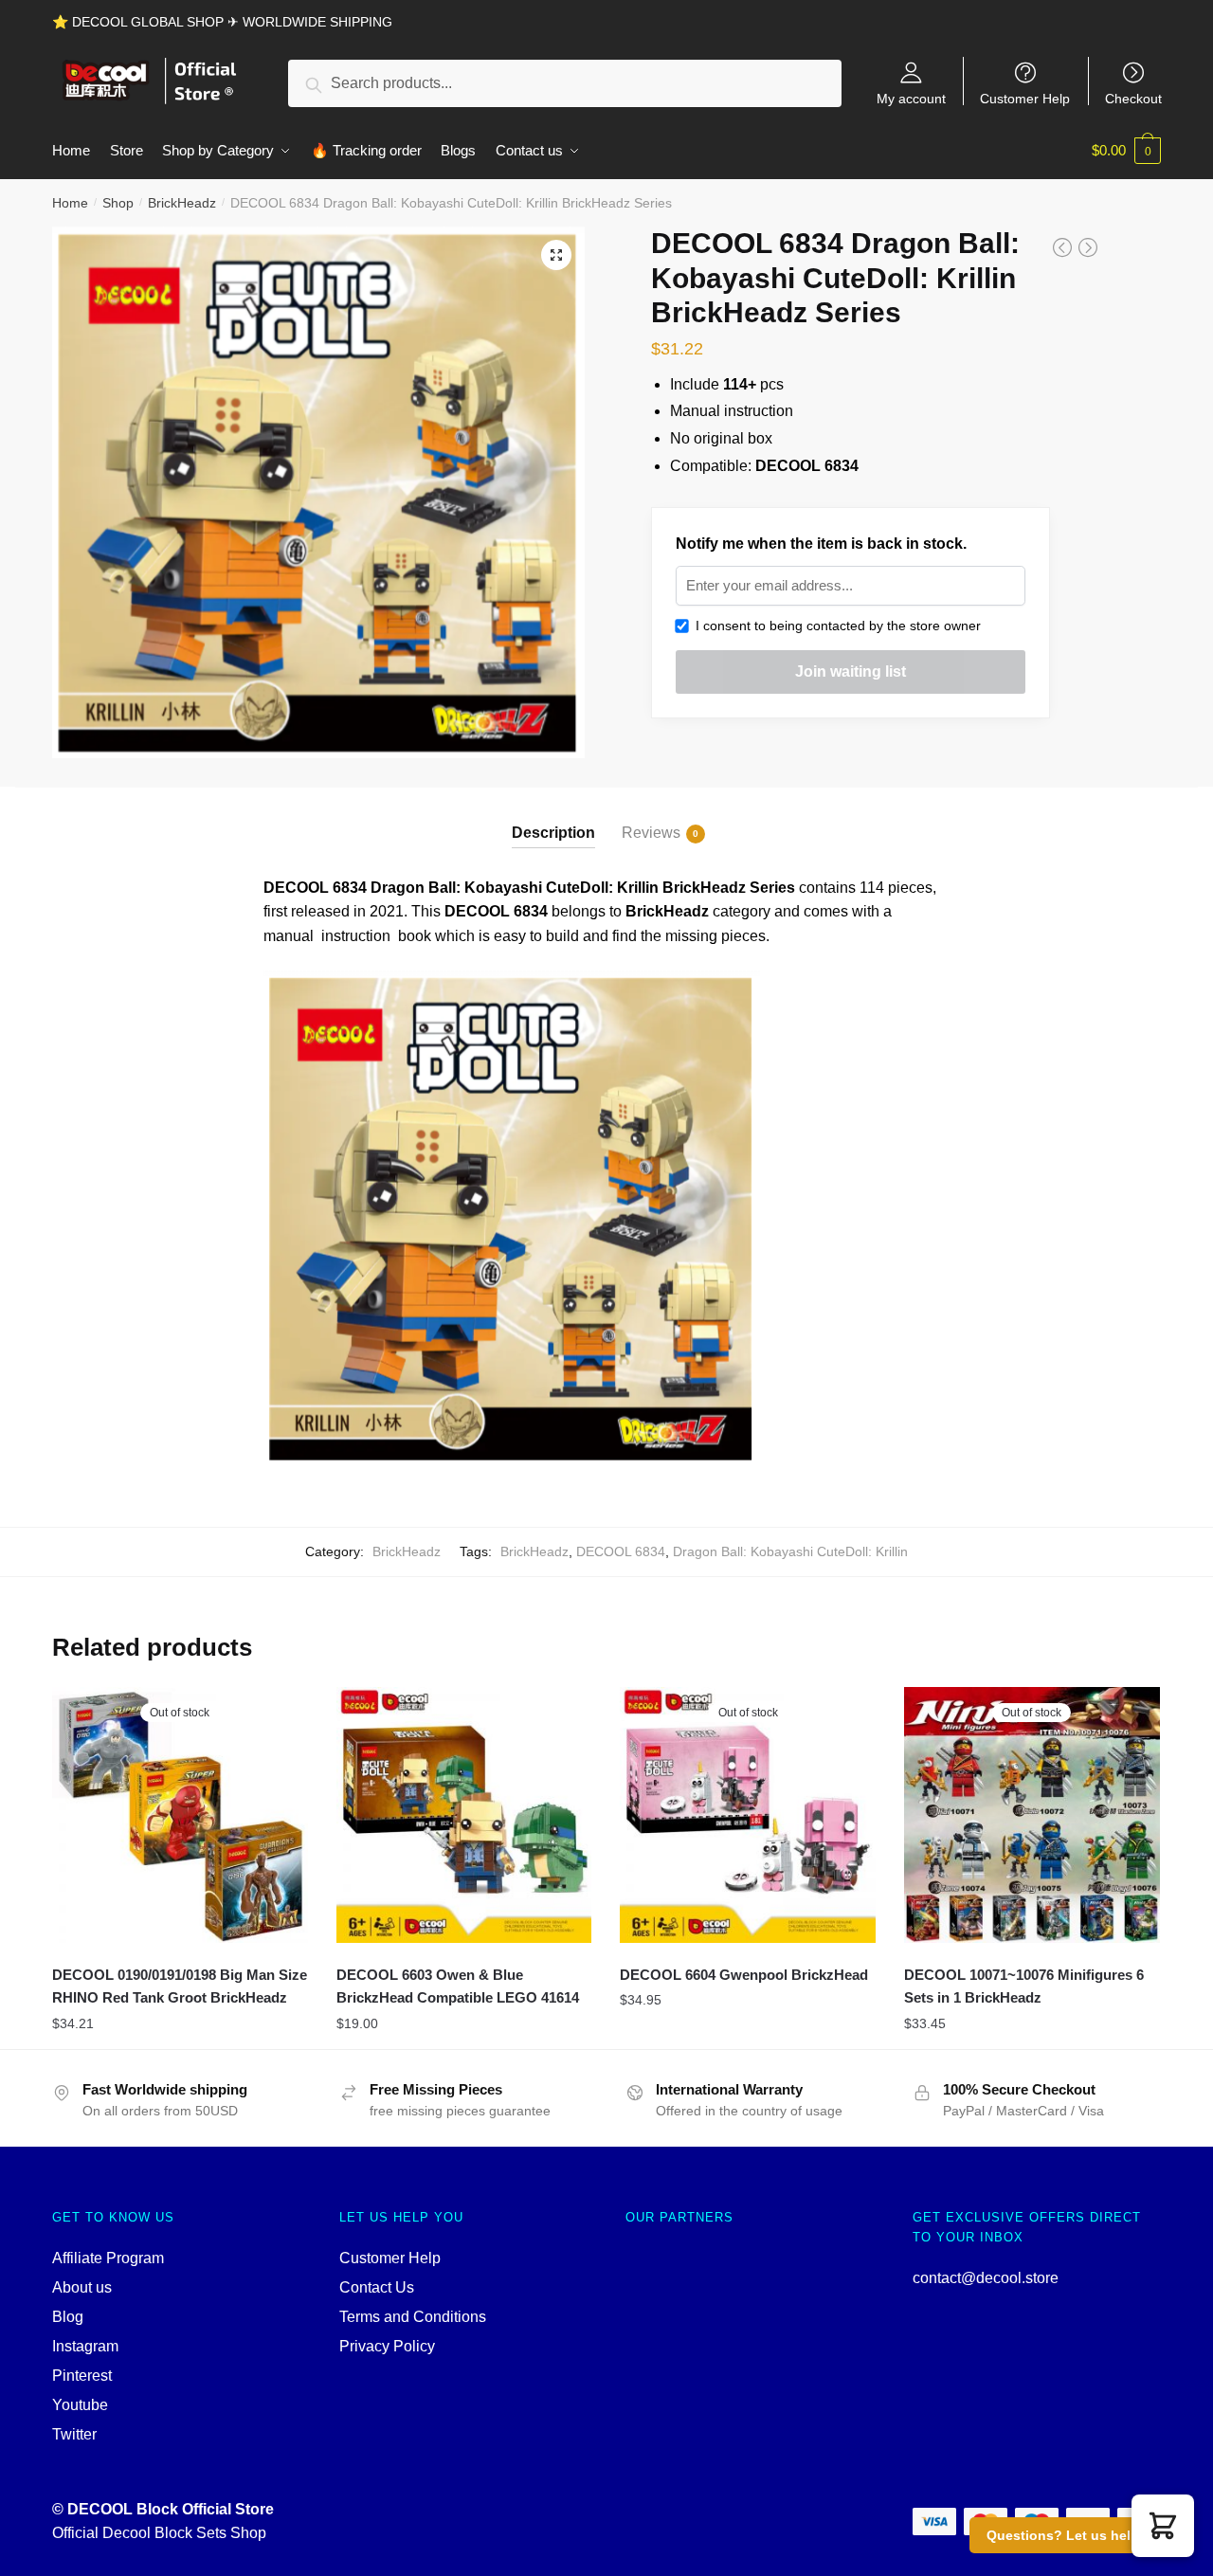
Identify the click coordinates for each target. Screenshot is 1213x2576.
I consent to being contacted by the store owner (834, 626)
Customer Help (1025, 98)
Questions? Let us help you (1077, 2535)
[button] (1163, 2526)
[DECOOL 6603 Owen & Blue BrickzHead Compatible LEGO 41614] (464, 1815)
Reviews (651, 833)
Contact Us (377, 2287)
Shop (118, 203)
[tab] (553, 817)
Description (553, 833)
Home (70, 203)
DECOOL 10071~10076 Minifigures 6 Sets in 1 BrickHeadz (1024, 1986)
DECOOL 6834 (621, 1551)
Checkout (1133, 98)
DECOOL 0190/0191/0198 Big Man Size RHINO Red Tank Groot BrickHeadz (180, 1986)
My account (911, 98)
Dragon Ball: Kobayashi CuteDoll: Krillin (790, 1551)
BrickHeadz (182, 203)
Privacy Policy (387, 2346)
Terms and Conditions (413, 2317)
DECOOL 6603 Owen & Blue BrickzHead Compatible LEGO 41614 (458, 1986)
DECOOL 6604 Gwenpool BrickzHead (744, 1975)
